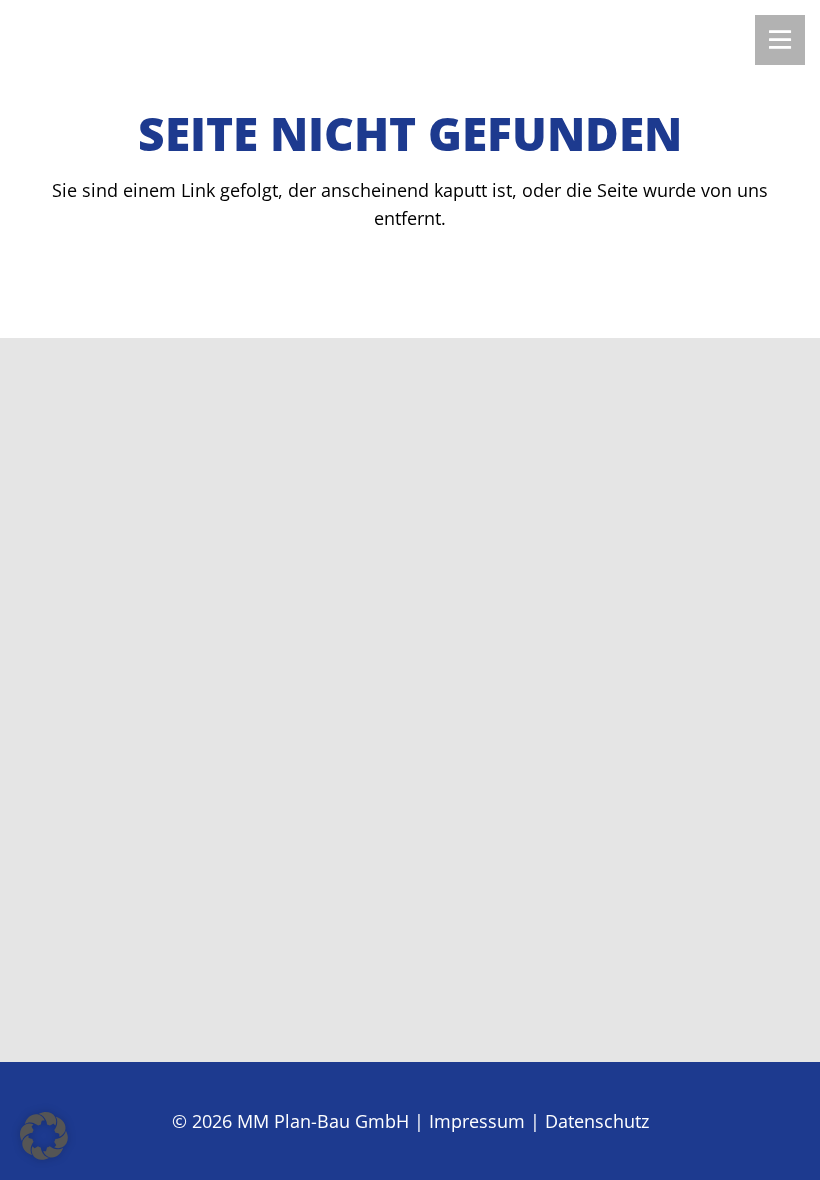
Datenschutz (597, 1121)
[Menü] (780, 40)
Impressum (477, 1121)
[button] (44, 1136)
